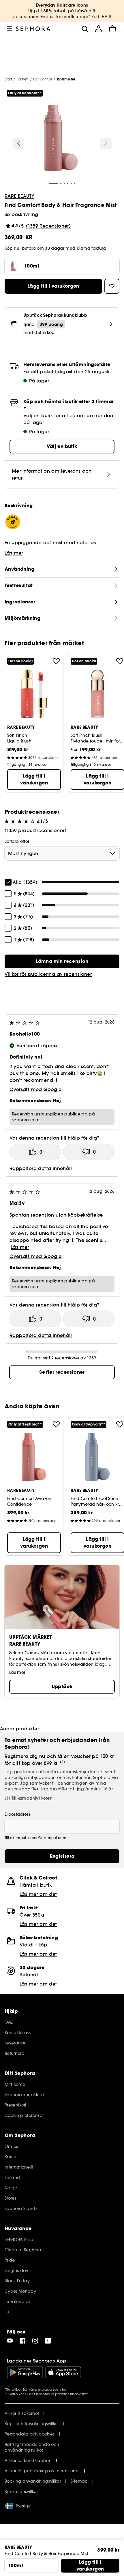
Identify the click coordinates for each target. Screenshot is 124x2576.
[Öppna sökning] (85, 29)
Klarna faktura (91, 248)
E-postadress (18, 1814)
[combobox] (62, 853)
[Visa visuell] (61, 139)
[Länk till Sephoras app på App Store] (63, 2372)
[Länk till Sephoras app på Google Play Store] (25, 2372)
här (65, 2389)
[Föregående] (18, 143)
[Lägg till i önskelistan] (56, 661)
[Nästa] (106, 143)
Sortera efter (17, 841)
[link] (62, 961)
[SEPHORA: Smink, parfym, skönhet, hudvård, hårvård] (33, 29)
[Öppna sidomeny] (9, 29)
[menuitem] (99, 29)
